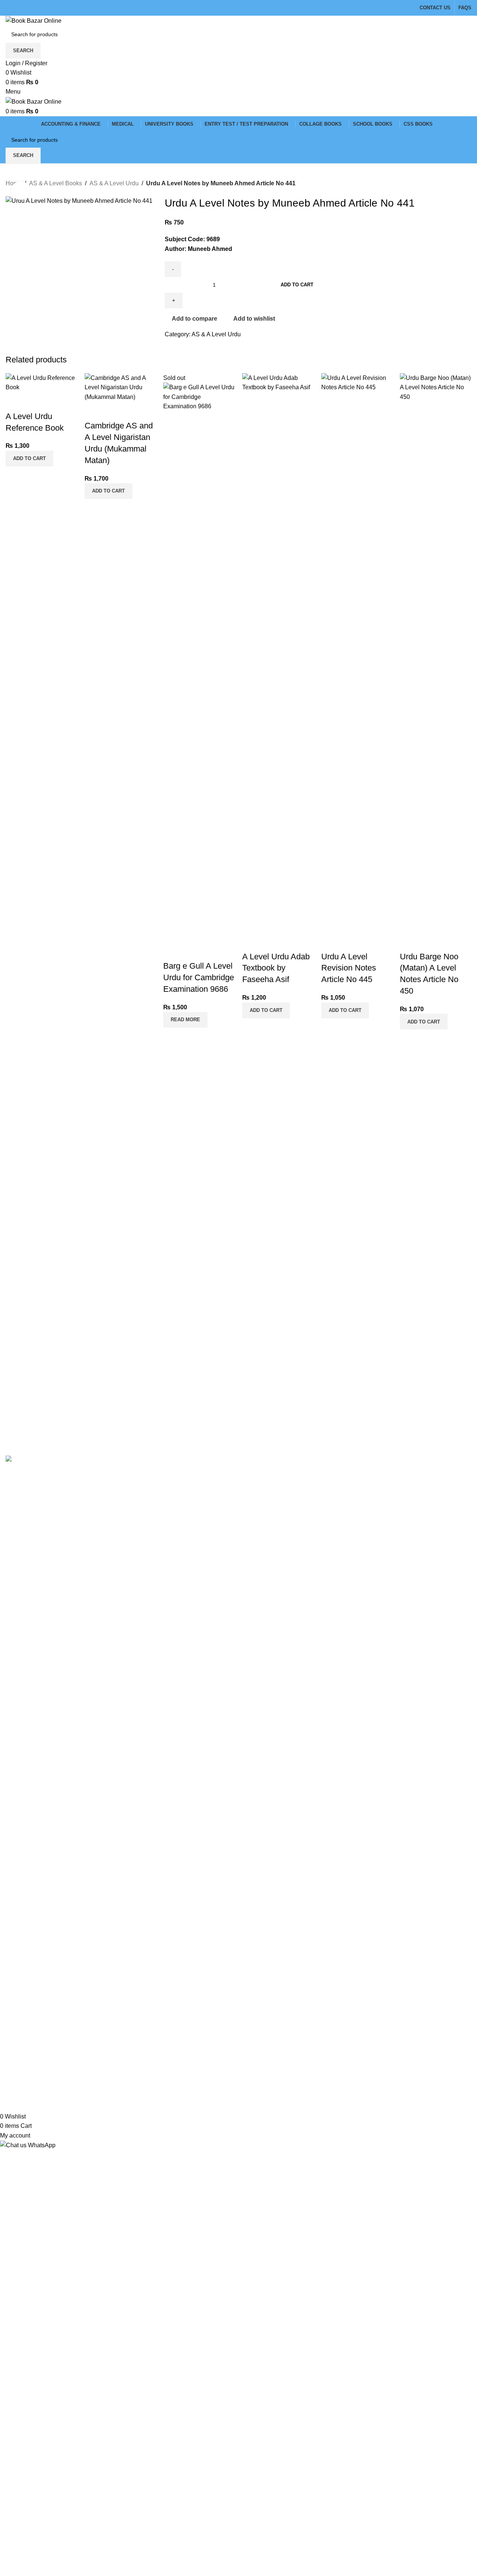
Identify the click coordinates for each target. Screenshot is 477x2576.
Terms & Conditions (191, 1499)
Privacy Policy (184, 1471)
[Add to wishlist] (55, 402)
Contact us (338, 1485)
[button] (29, 459)
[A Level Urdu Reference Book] (41, 382)
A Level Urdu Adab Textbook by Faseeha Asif (276, 968)
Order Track (339, 1499)
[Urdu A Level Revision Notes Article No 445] (357, 652)
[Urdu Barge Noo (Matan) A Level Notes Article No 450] (436, 652)
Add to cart (297, 285)
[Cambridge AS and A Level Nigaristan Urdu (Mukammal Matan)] (120, 387)
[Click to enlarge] (20, 191)
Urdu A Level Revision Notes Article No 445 (349, 968)
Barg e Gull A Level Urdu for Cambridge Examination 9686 (199, 977)
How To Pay (181, 1513)
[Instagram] (35, 2064)
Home (331, 1471)
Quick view (35, 402)
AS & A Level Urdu (114, 183)
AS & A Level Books (56, 183)
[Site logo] (34, 20)
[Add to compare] (15, 402)
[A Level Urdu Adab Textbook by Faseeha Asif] (278, 652)
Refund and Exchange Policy (203, 1485)
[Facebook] (15, 2064)
